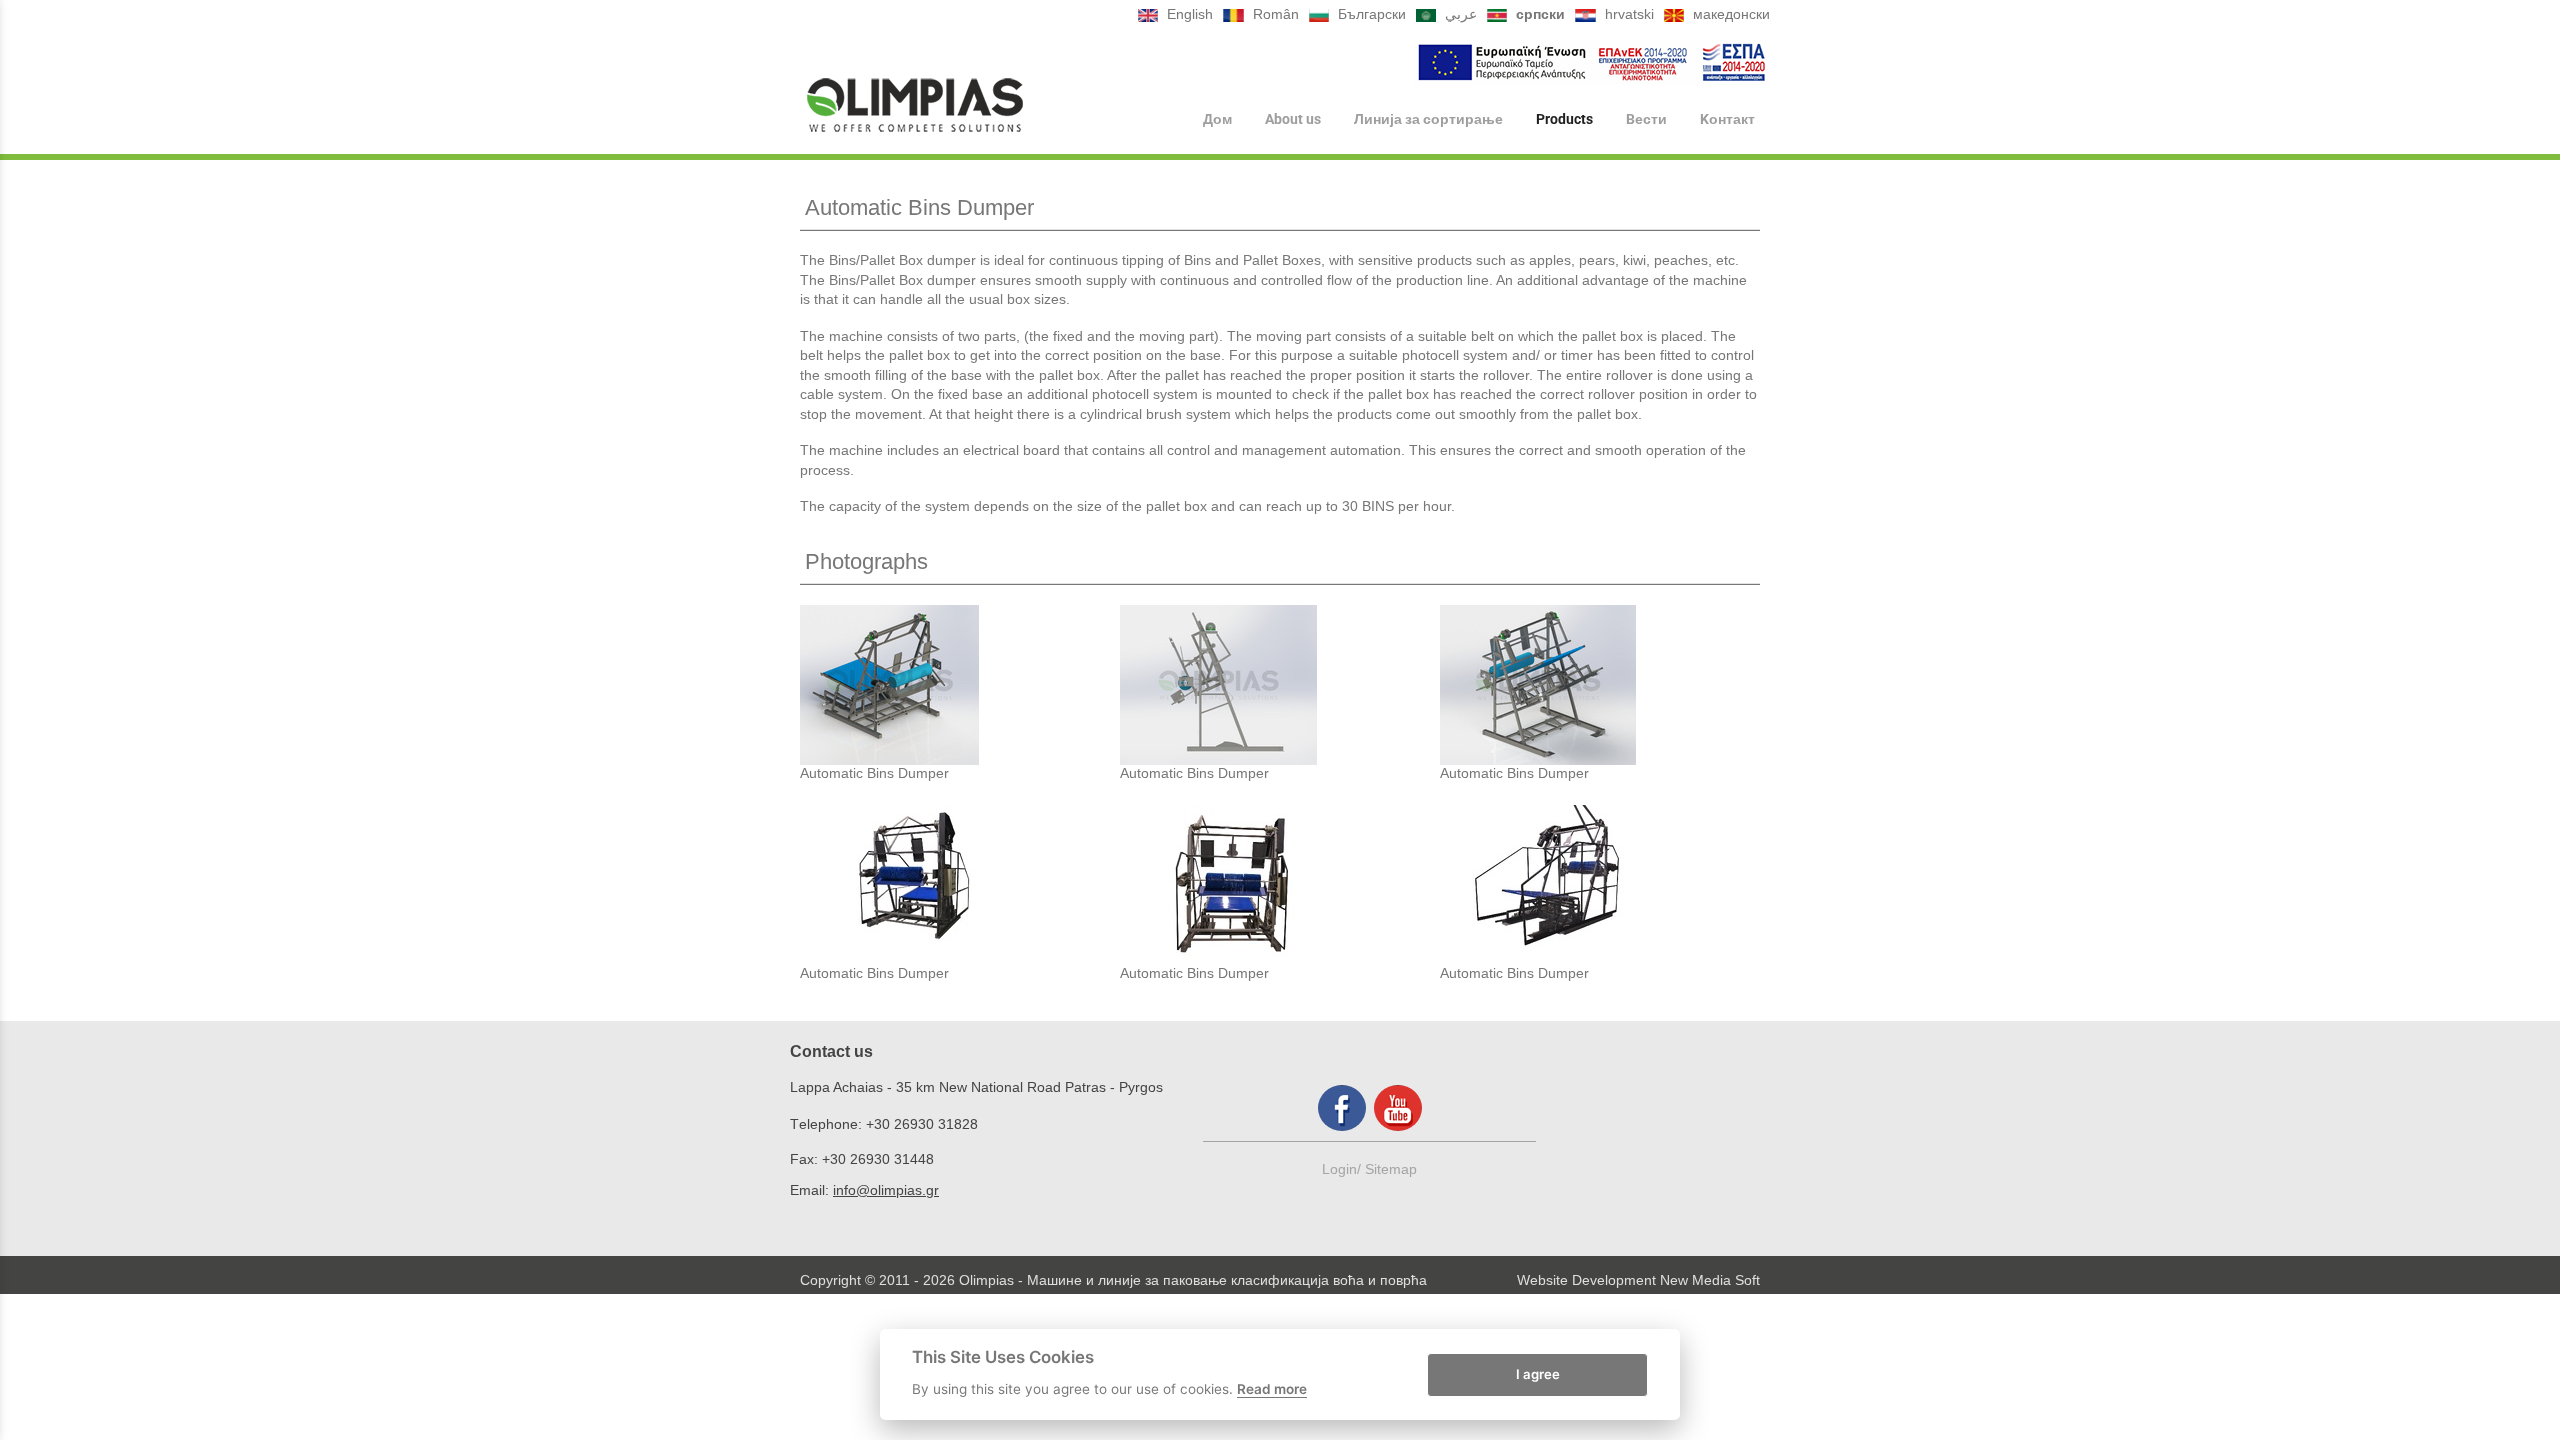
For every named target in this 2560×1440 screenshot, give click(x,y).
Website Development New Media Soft (1638, 1280)
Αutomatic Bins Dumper (874, 773)
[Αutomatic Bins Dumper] (960, 685)
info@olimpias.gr (886, 1190)
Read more (1272, 1389)
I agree (1538, 1373)
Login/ (1343, 1169)
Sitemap (1391, 1169)
